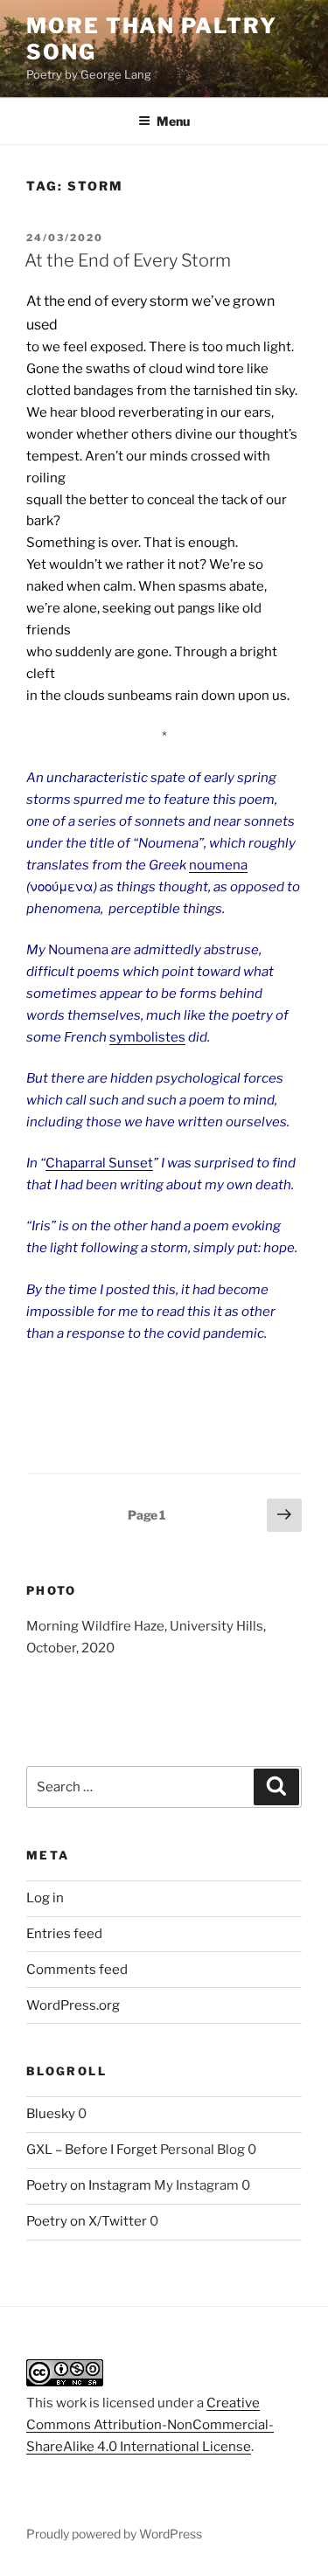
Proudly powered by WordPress (114, 2534)
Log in (45, 1898)
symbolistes (147, 1037)
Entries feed (64, 1934)
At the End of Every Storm (128, 260)
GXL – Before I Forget (92, 2150)
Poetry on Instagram (89, 2185)
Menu (173, 121)
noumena (218, 865)
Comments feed (77, 1970)
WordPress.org (73, 2005)
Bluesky (51, 2114)
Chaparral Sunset (99, 1163)
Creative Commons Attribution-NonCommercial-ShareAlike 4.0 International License (150, 2425)
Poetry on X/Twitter (87, 2221)
